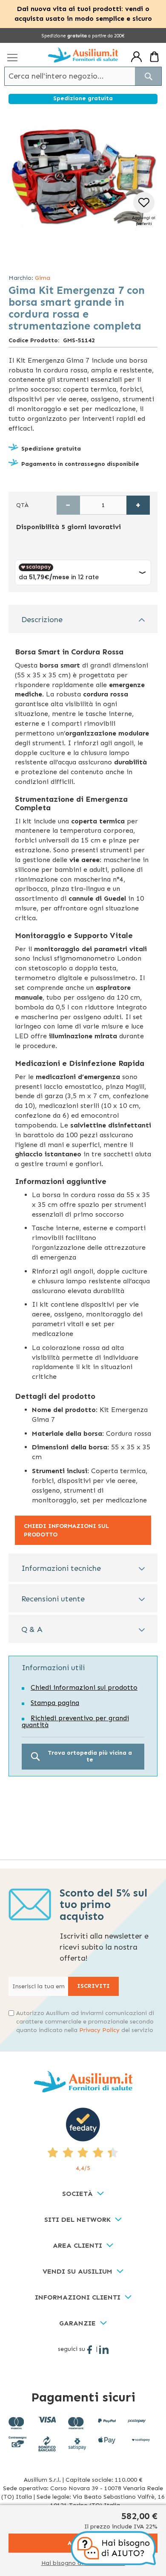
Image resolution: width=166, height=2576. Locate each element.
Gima (43, 278)
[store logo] (83, 55)
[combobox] (83, 76)
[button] (144, 210)
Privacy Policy (99, 2030)
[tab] (83, 619)
